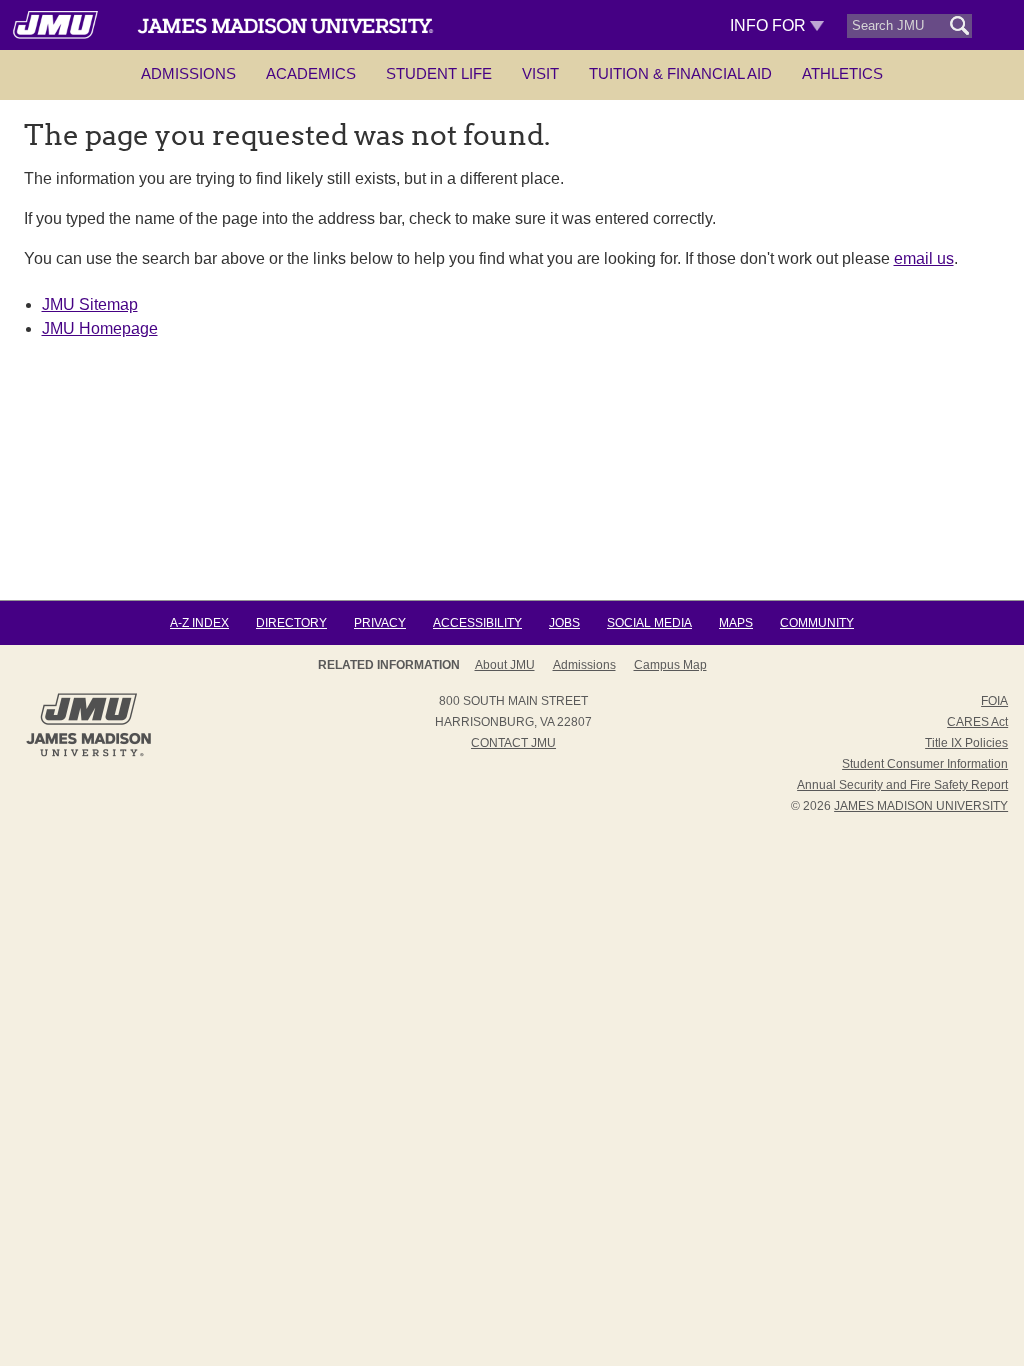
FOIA (994, 701)
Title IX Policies (966, 743)
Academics (311, 73)
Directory (291, 623)
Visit (540, 73)
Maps (736, 623)
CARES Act (977, 722)
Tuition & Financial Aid (680, 73)
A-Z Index (199, 623)
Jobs (564, 623)
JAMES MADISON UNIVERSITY (921, 806)
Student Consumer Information (925, 764)
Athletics (842, 73)
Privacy (380, 623)
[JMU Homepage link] (88, 754)
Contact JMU (513, 743)
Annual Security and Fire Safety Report (902, 785)
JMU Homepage (100, 328)
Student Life (439, 73)
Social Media (649, 623)
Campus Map (670, 665)
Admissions (188, 73)
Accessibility (477, 623)
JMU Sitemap (90, 304)
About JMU (505, 665)
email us (924, 258)
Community (817, 623)
